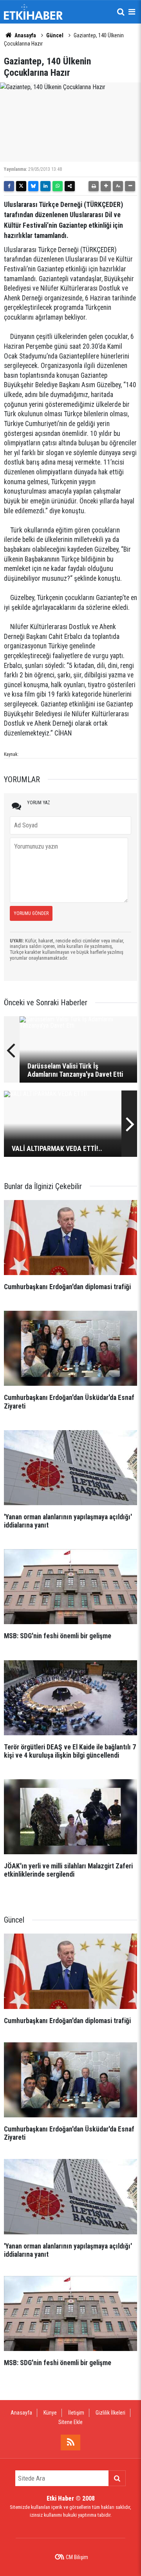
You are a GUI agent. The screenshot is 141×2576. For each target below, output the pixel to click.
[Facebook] (9, 186)
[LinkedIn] (45, 186)
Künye (50, 2413)
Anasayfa (25, 35)
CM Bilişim (77, 2557)
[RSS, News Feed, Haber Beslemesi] (70, 2442)
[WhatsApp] (58, 186)
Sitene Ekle (70, 2422)
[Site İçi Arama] (121, 12)
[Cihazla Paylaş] (70, 186)
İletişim (76, 2413)
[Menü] (132, 12)
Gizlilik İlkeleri (110, 2413)
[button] (106, 186)
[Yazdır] (94, 186)
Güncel (55, 35)
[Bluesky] (33, 186)
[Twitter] (21, 186)
